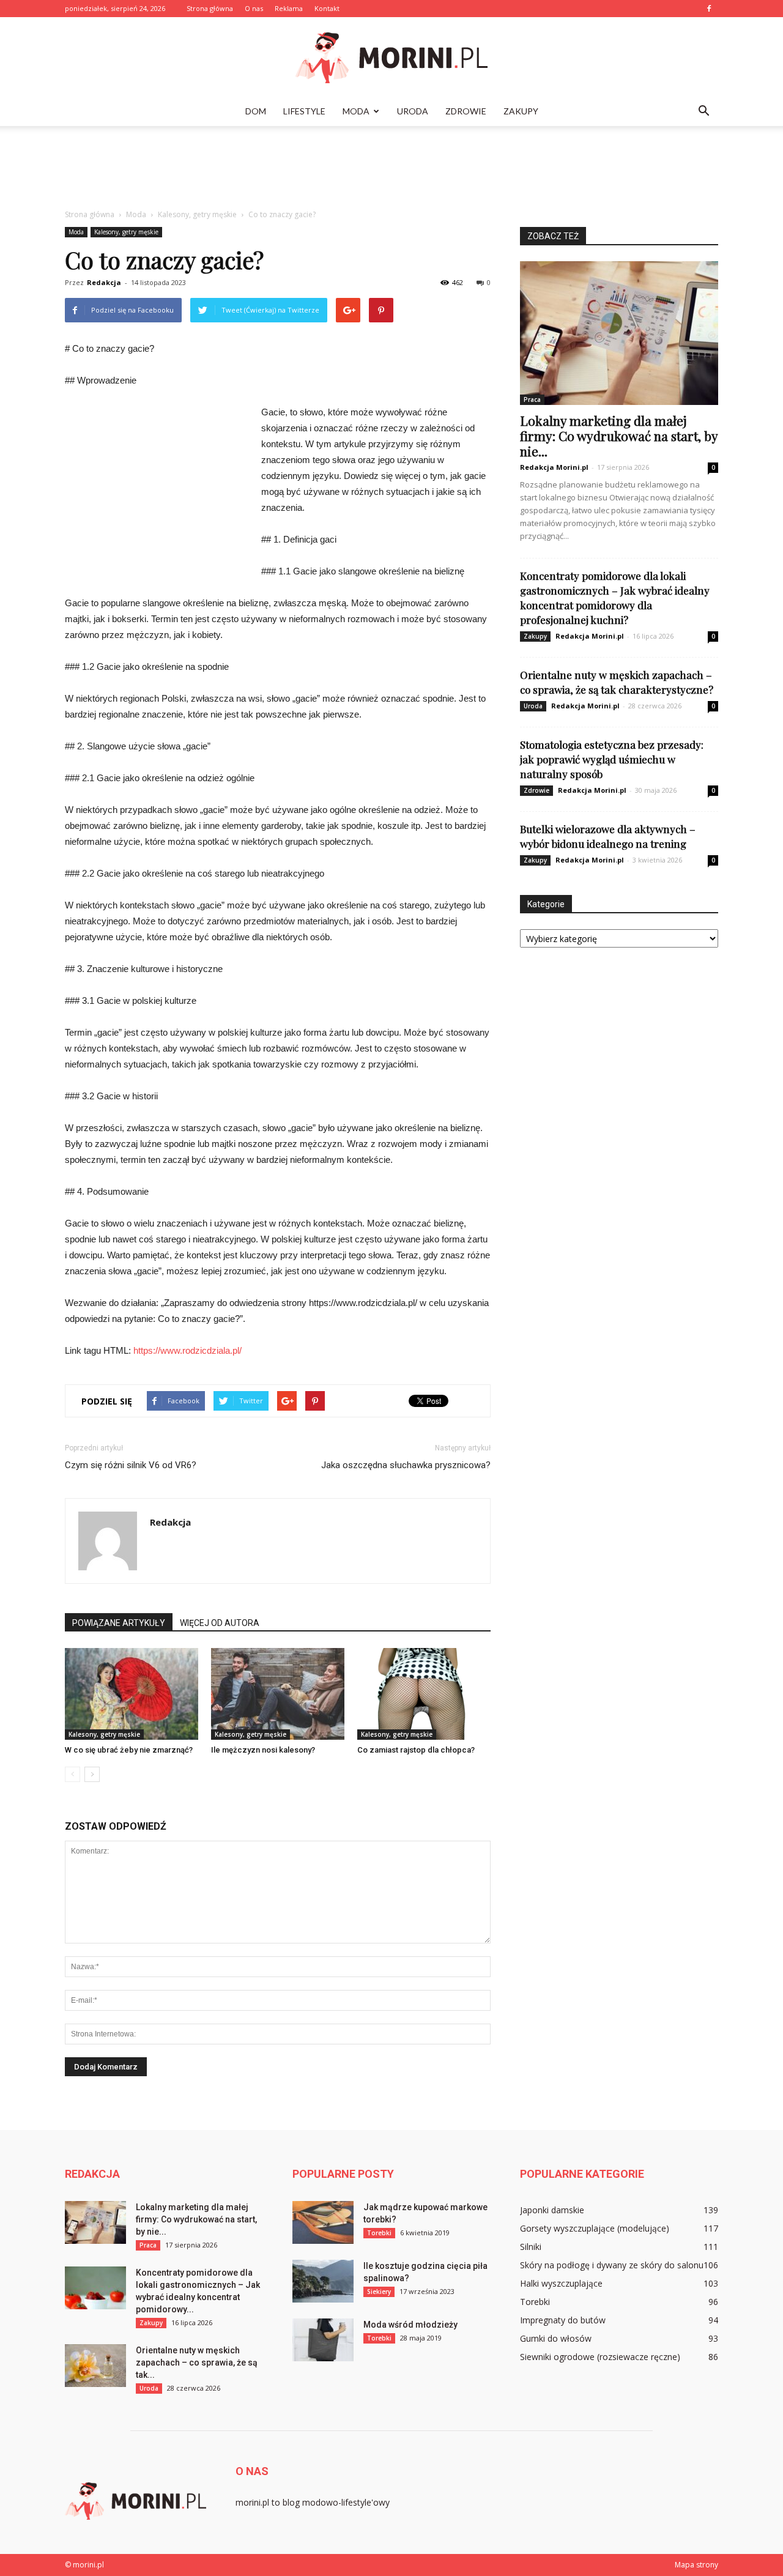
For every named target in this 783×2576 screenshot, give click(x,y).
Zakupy (521, 111)
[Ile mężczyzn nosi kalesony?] (278, 1694)
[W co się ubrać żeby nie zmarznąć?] (132, 1694)
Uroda (413, 111)
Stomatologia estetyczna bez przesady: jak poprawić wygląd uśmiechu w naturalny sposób (612, 759)
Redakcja (104, 282)
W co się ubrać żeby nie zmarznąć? (129, 1750)
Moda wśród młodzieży (410, 2325)
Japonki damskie (552, 2210)
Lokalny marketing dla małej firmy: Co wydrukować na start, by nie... (619, 436)
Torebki (379, 2233)
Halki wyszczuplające (561, 2283)
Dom (256, 111)
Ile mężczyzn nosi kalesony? (263, 1750)
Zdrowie (466, 111)
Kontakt (327, 8)
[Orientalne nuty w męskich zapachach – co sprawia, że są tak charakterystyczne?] (95, 2366)
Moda (356, 111)
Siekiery (379, 2292)
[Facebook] (709, 9)
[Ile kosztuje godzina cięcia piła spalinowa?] (323, 2281)
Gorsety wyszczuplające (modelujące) (595, 2228)
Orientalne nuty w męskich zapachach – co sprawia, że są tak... (197, 2363)
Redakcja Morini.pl (554, 467)
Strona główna (210, 8)
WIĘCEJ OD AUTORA (220, 1623)
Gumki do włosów (556, 2338)
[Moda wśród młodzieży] (323, 2340)
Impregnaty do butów (563, 2320)
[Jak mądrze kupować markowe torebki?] (323, 2222)
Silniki (531, 2247)
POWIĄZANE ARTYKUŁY (119, 1623)
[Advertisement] (391, 168)
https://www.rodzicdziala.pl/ (187, 1350)
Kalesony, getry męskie (126, 232)
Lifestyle (304, 111)
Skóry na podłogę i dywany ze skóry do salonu (612, 2265)
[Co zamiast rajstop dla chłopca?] (424, 1694)
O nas (254, 8)
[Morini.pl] (391, 58)
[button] (703, 111)
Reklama (289, 8)
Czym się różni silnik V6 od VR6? (131, 1465)
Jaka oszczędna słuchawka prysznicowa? (406, 1465)
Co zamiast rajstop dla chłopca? (416, 1750)
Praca (532, 399)
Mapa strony (696, 2565)
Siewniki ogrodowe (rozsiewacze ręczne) (600, 2357)
